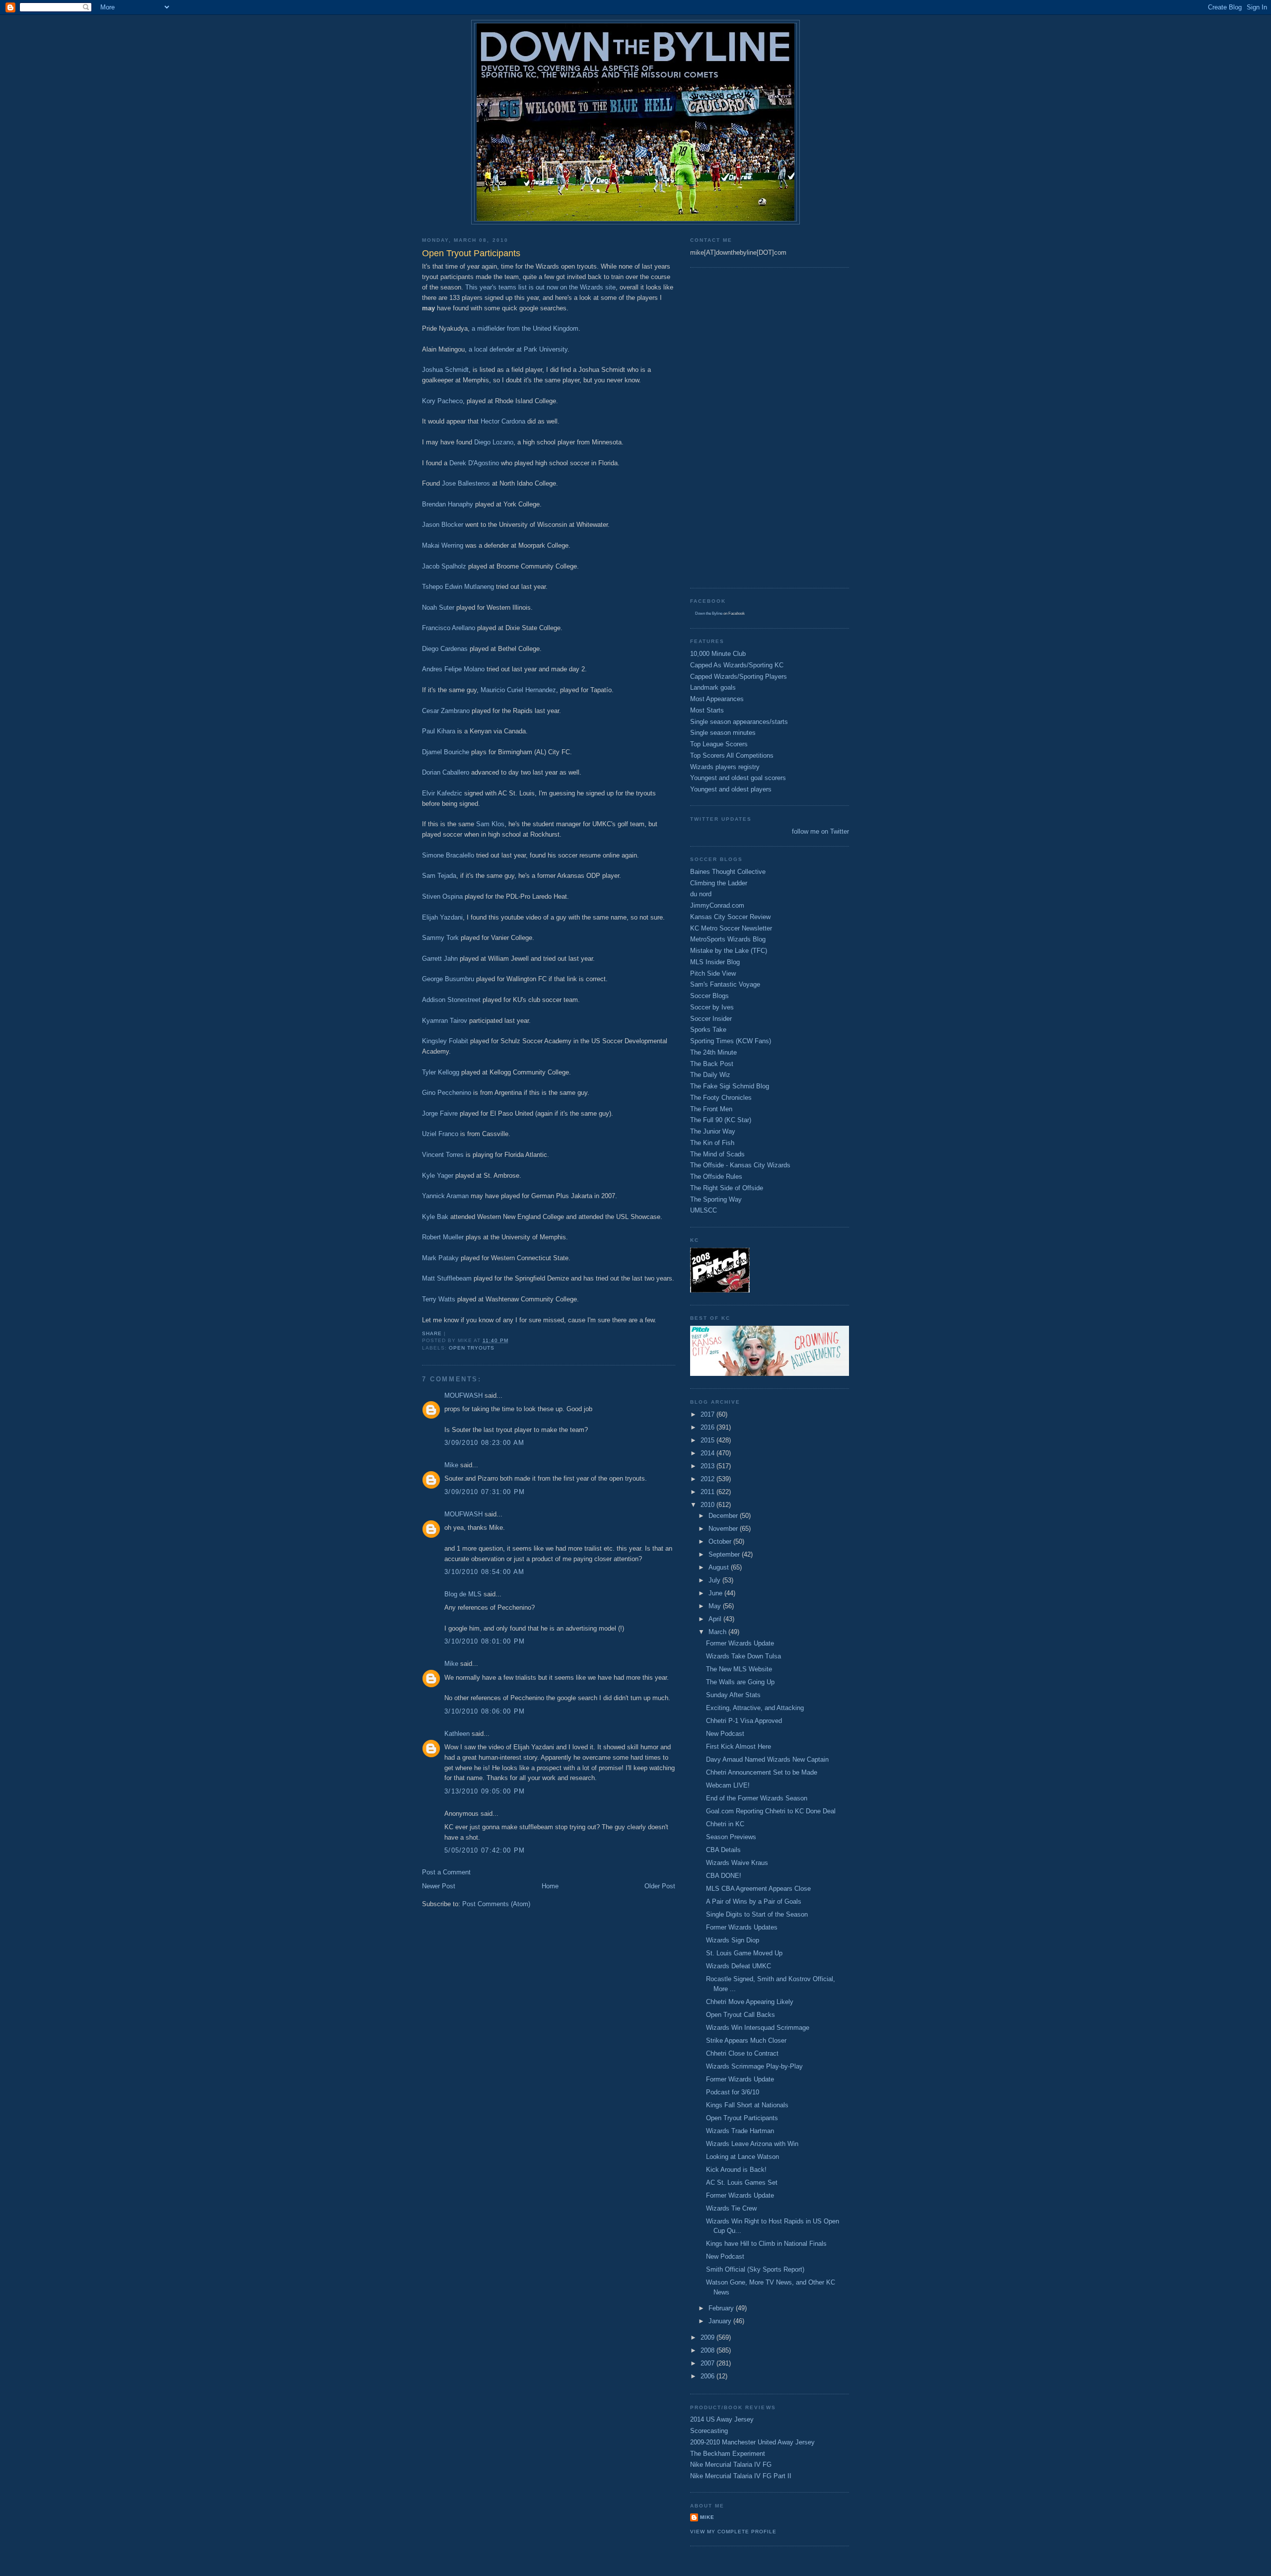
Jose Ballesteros (466, 483)
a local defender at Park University (518, 349)
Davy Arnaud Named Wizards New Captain (767, 1759)
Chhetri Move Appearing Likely (750, 2002)
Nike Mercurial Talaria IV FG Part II (741, 2476)
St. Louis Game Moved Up (744, 1953)
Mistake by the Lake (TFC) (729, 951)
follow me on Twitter (820, 831)
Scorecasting (709, 2431)
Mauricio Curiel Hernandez (518, 690)
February (722, 2308)
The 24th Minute (713, 1052)
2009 (708, 2337)
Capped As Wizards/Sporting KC (737, 665)
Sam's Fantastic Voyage (725, 984)
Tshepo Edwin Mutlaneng (458, 587)
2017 (708, 1414)
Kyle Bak (435, 1217)
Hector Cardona (503, 421)
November (724, 1529)
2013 (708, 1466)
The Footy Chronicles (721, 1098)
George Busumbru (448, 979)
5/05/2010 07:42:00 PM (485, 1850)
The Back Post (712, 1064)
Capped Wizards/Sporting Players (739, 677)
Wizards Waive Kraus (737, 1863)
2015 (708, 1440)
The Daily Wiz (710, 1075)
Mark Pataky (440, 1258)
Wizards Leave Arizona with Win (752, 2144)
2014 (708, 1453)
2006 (708, 2376)
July (715, 1580)
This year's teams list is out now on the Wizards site (540, 287)
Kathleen (457, 1734)
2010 (708, 1505)
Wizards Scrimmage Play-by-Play (754, 2066)
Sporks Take (708, 1030)
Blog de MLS (463, 1594)
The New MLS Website (739, 1669)
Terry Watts (439, 1299)
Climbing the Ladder (719, 883)
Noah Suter (438, 608)
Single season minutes (723, 733)
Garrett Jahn (440, 959)
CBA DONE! (724, 1876)
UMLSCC (704, 1210)
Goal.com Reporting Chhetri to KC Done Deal (771, 1811)
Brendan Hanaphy (448, 504)
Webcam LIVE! (728, 1785)
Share (432, 1333)
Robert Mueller (443, 1237)
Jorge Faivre (440, 1113)
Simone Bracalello (448, 855)
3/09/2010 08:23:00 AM (484, 1443)
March (718, 1632)
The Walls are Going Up (740, 1682)
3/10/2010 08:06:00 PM (485, 1711)
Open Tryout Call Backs (741, 2015)
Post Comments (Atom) (496, 1904)
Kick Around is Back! (736, 2170)
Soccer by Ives (712, 1007)
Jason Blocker (443, 525)
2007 (708, 2363)
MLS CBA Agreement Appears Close (758, 1889)
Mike (451, 1465)
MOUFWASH (463, 1395)
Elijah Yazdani (442, 917)
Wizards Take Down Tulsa (743, 1656)
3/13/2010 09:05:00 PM (485, 1791)
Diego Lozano (494, 442)
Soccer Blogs (709, 996)
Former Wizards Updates (742, 1927)
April (716, 1619)
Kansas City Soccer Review (730, 917)
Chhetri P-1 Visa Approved (744, 1721)
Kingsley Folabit (445, 1041)
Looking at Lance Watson (742, 2157)
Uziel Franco (440, 1134)
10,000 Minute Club (718, 654)
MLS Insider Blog (715, 962)
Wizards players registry (725, 767)
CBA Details (723, 1850)
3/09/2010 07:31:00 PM (485, 1492)
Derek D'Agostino (474, 463)
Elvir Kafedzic (442, 793)
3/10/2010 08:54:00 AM (484, 1572)
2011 (708, 1492)
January (721, 2321)
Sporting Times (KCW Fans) (731, 1041)
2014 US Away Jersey (722, 2419)
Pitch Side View (713, 973)
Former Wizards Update (740, 1643)
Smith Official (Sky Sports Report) (755, 2269)
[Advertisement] (730, 427)
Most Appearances (717, 699)
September (725, 1554)
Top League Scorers (719, 744)
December (724, 1516)
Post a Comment (446, 1872)
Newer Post (439, 1886)
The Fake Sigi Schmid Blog (730, 1086)
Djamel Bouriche (446, 752)
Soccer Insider (711, 1019)
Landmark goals (713, 687)
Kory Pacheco (442, 401)
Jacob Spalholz (444, 566)
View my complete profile (733, 2532)
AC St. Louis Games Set (742, 2182)
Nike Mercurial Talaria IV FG (731, 2465)
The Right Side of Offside (727, 1188)
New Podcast (725, 1734)
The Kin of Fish (712, 1143)
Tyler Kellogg (441, 1072)
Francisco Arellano (449, 628)
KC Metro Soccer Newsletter (731, 928)
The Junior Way (713, 1131)
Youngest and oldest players (731, 789)
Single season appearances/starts (739, 722)
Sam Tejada (439, 876)
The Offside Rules (716, 1177)
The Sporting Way (716, 1199)
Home (550, 1886)
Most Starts (707, 710)
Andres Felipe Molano (453, 669)
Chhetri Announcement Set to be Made (762, 1772)
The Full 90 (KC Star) (721, 1120)
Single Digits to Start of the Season (757, 1914)
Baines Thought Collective (728, 872)
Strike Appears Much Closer (746, 2040)
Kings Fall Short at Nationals (747, 2105)
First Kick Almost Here (739, 1747)
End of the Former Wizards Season (757, 1798)
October (721, 1541)
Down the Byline (709, 613)
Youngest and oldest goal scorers (738, 778)
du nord (701, 894)
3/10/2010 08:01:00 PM (485, 1641)
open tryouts (472, 1348)
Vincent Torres (443, 1155)
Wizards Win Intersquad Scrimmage (758, 2028)
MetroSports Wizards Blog (728, 939)
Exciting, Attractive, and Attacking (755, 1708)
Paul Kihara (439, 731)
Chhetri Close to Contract (742, 2053)
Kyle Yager (438, 1176)
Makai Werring (443, 545)
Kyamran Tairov (445, 1021)
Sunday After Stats (733, 1695)
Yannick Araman (445, 1196)
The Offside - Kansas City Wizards (740, 1165)
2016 (708, 1427)
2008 (708, 2350)
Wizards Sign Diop (733, 1940)
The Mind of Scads (717, 1154)
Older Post (660, 1886)
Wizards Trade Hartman (740, 2131)
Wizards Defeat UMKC (739, 1966)
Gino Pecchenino (447, 1093)
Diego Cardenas (445, 649)
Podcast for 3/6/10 (733, 2092)
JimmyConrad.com (717, 905)
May (716, 1606)
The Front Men (711, 1109)
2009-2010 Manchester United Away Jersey (752, 2442)
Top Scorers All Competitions (732, 755)
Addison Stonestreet (451, 1000)
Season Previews (731, 1837)
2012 (708, 1479)
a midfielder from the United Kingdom (525, 328)
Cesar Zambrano (446, 711)
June (716, 1593)
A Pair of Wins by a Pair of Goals (754, 1901)
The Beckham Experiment (728, 2454)
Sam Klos (490, 824)
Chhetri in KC (725, 1824)
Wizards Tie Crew (731, 2208)
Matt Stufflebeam (447, 1278)
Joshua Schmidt (445, 370)
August (720, 1567)
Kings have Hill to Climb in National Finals (766, 2244)
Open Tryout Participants (742, 2118)
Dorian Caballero (446, 772)
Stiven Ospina (442, 896)
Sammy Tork (440, 938)
